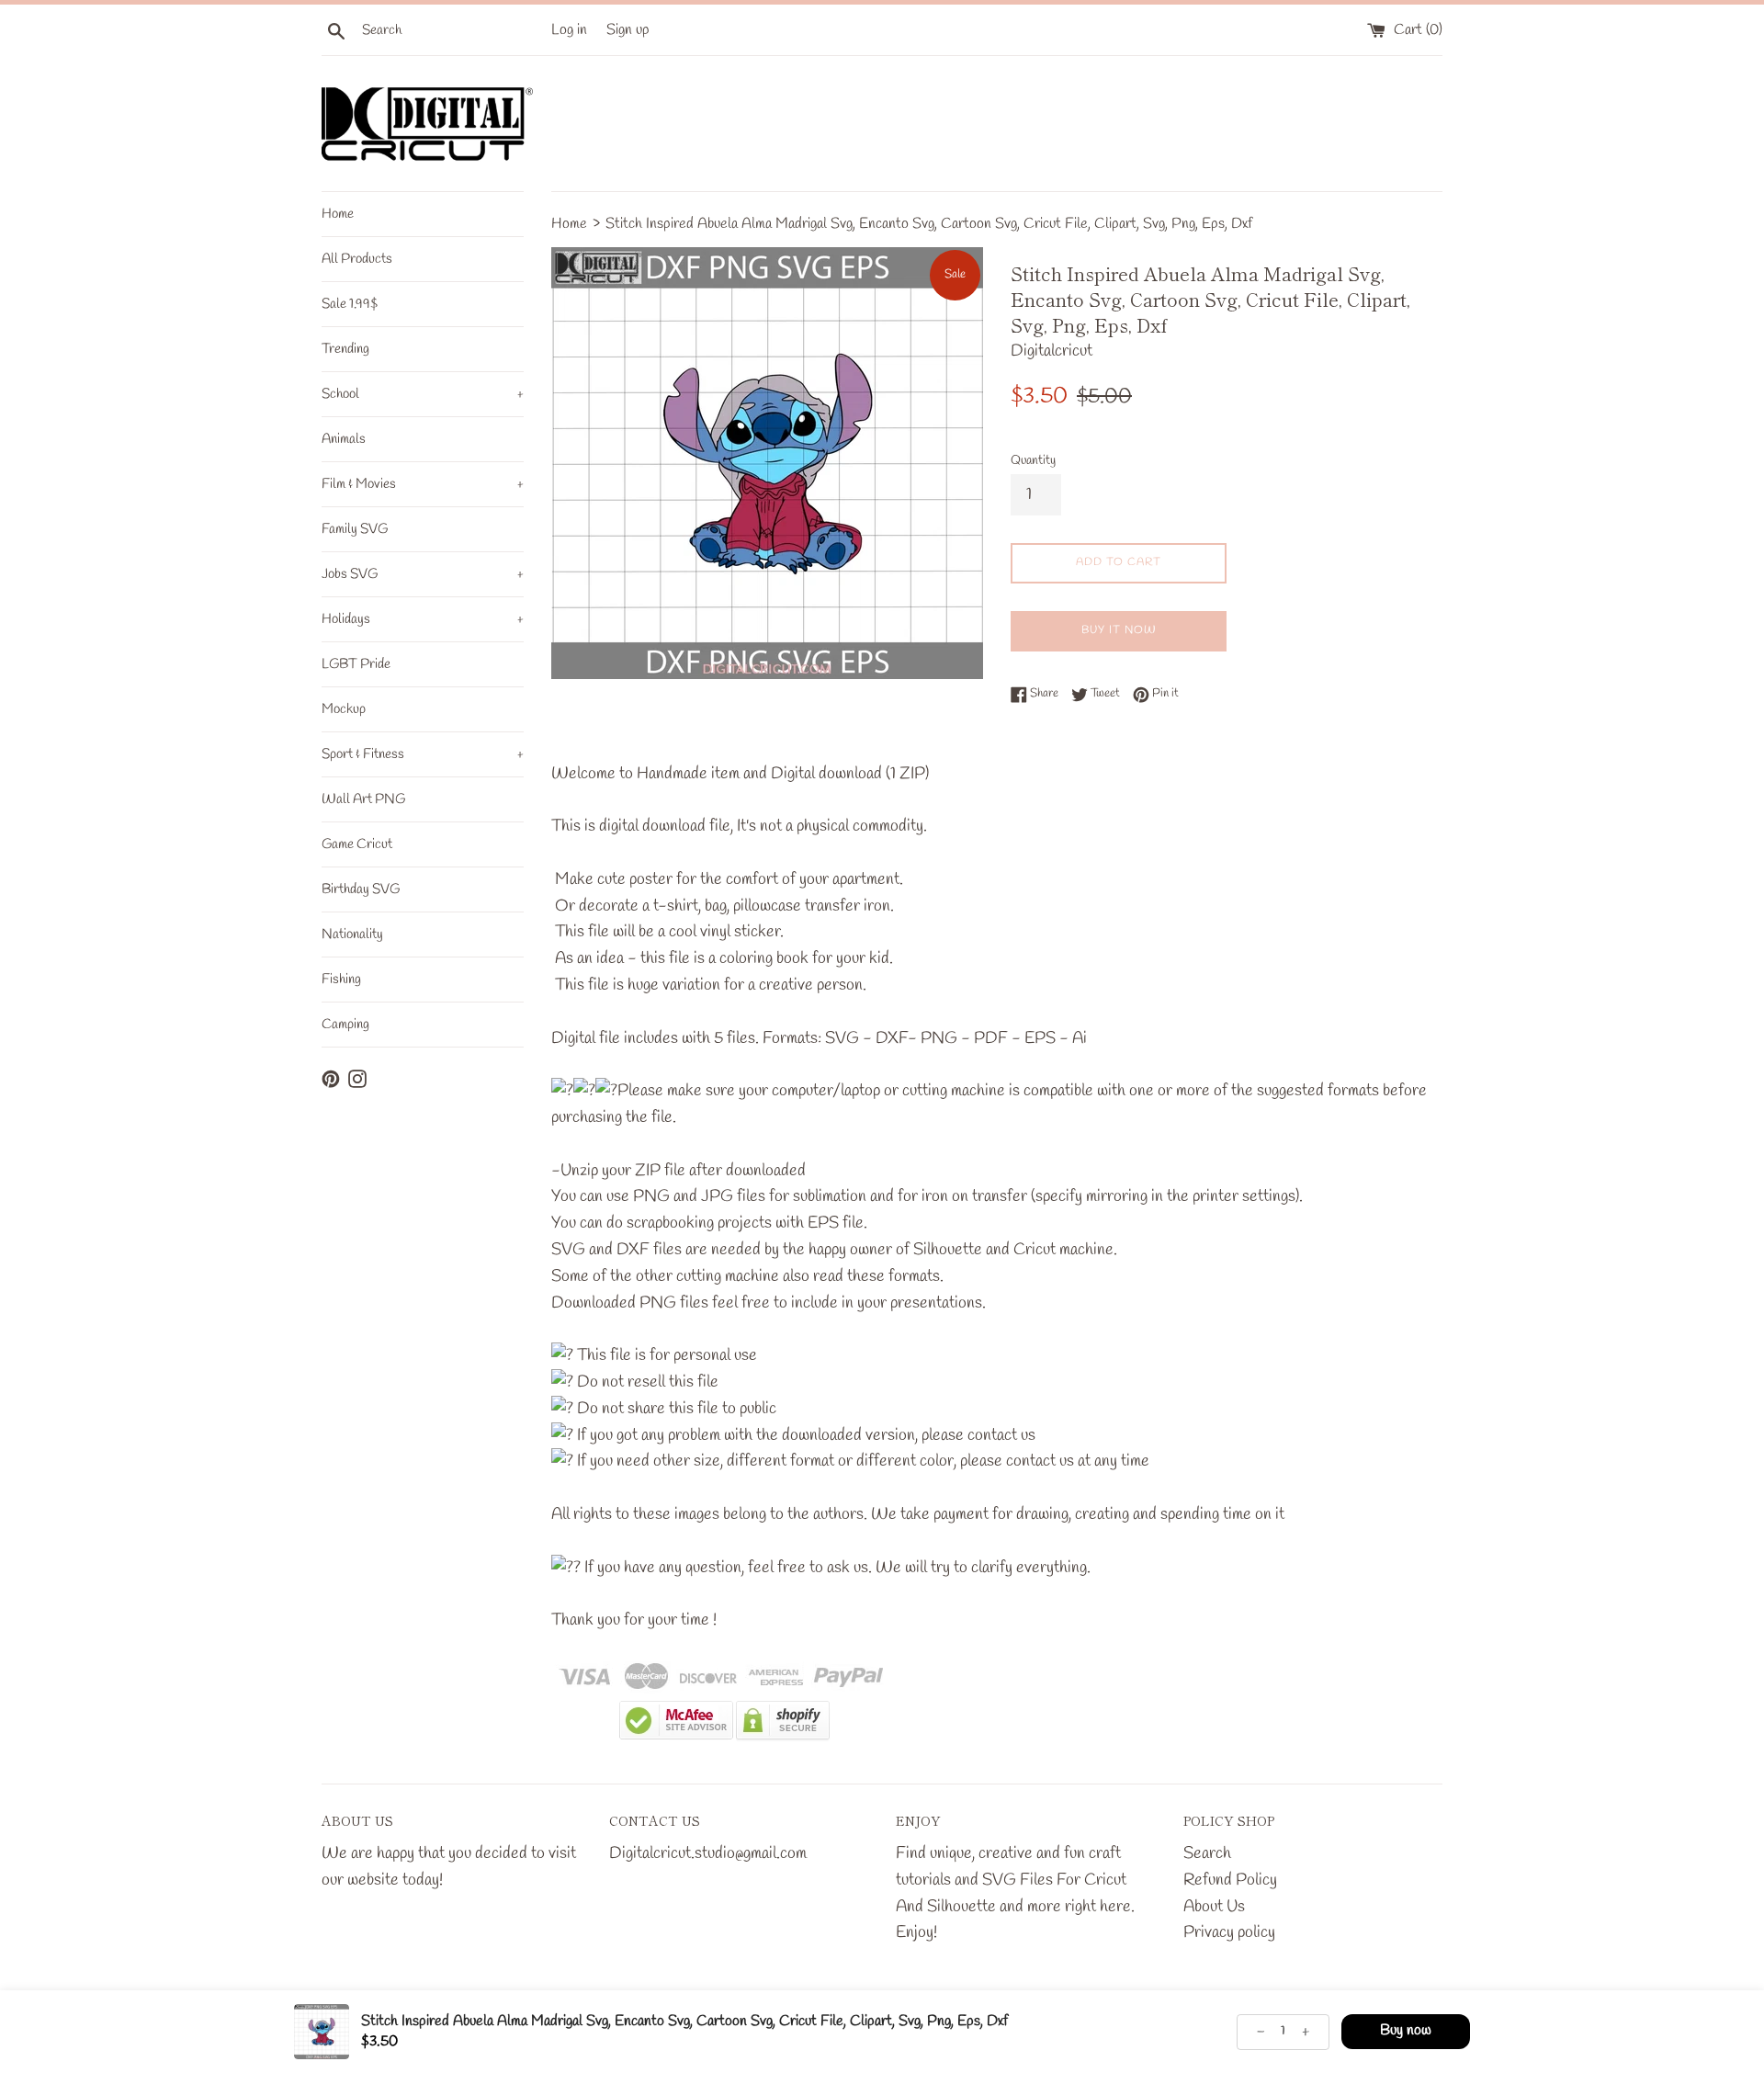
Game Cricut (357, 844)
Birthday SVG (361, 889)
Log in (569, 30)
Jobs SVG (423, 574)
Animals (344, 439)
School (423, 394)
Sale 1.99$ (350, 304)
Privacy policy (1229, 1932)
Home (338, 214)
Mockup (344, 709)
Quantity (1033, 461)
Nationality (352, 935)
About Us (1214, 1907)
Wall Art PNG (363, 799)
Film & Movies (423, 484)
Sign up (628, 30)
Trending (345, 349)
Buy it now (1119, 630)
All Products (357, 259)
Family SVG (355, 529)
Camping (345, 1025)
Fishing (341, 980)
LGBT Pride (356, 664)
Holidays (423, 619)
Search (1207, 1853)
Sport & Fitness (423, 754)
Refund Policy (1230, 1880)
